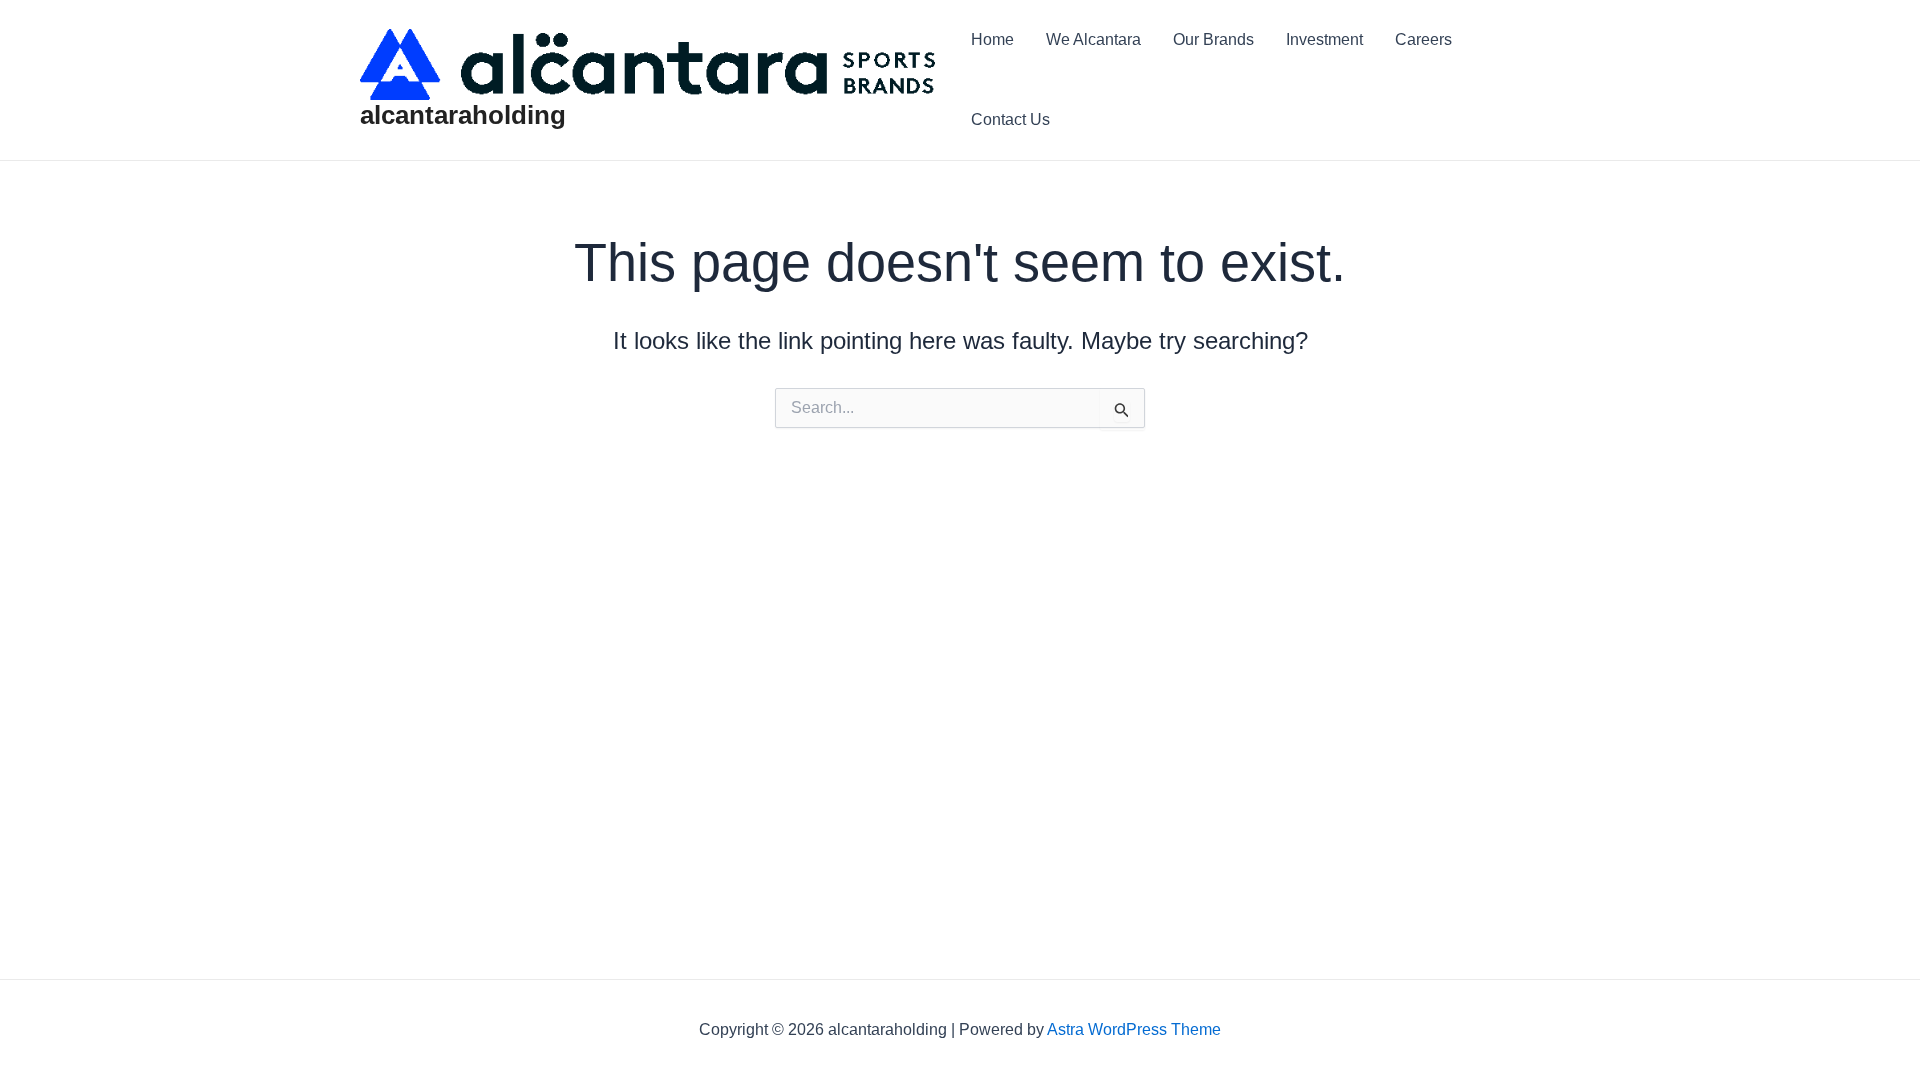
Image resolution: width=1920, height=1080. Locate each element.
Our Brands (1213, 39)
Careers (1423, 39)
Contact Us (1010, 119)
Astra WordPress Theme (1134, 1029)
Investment (1324, 39)
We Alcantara (1093, 39)
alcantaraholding (463, 115)
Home (992, 39)
